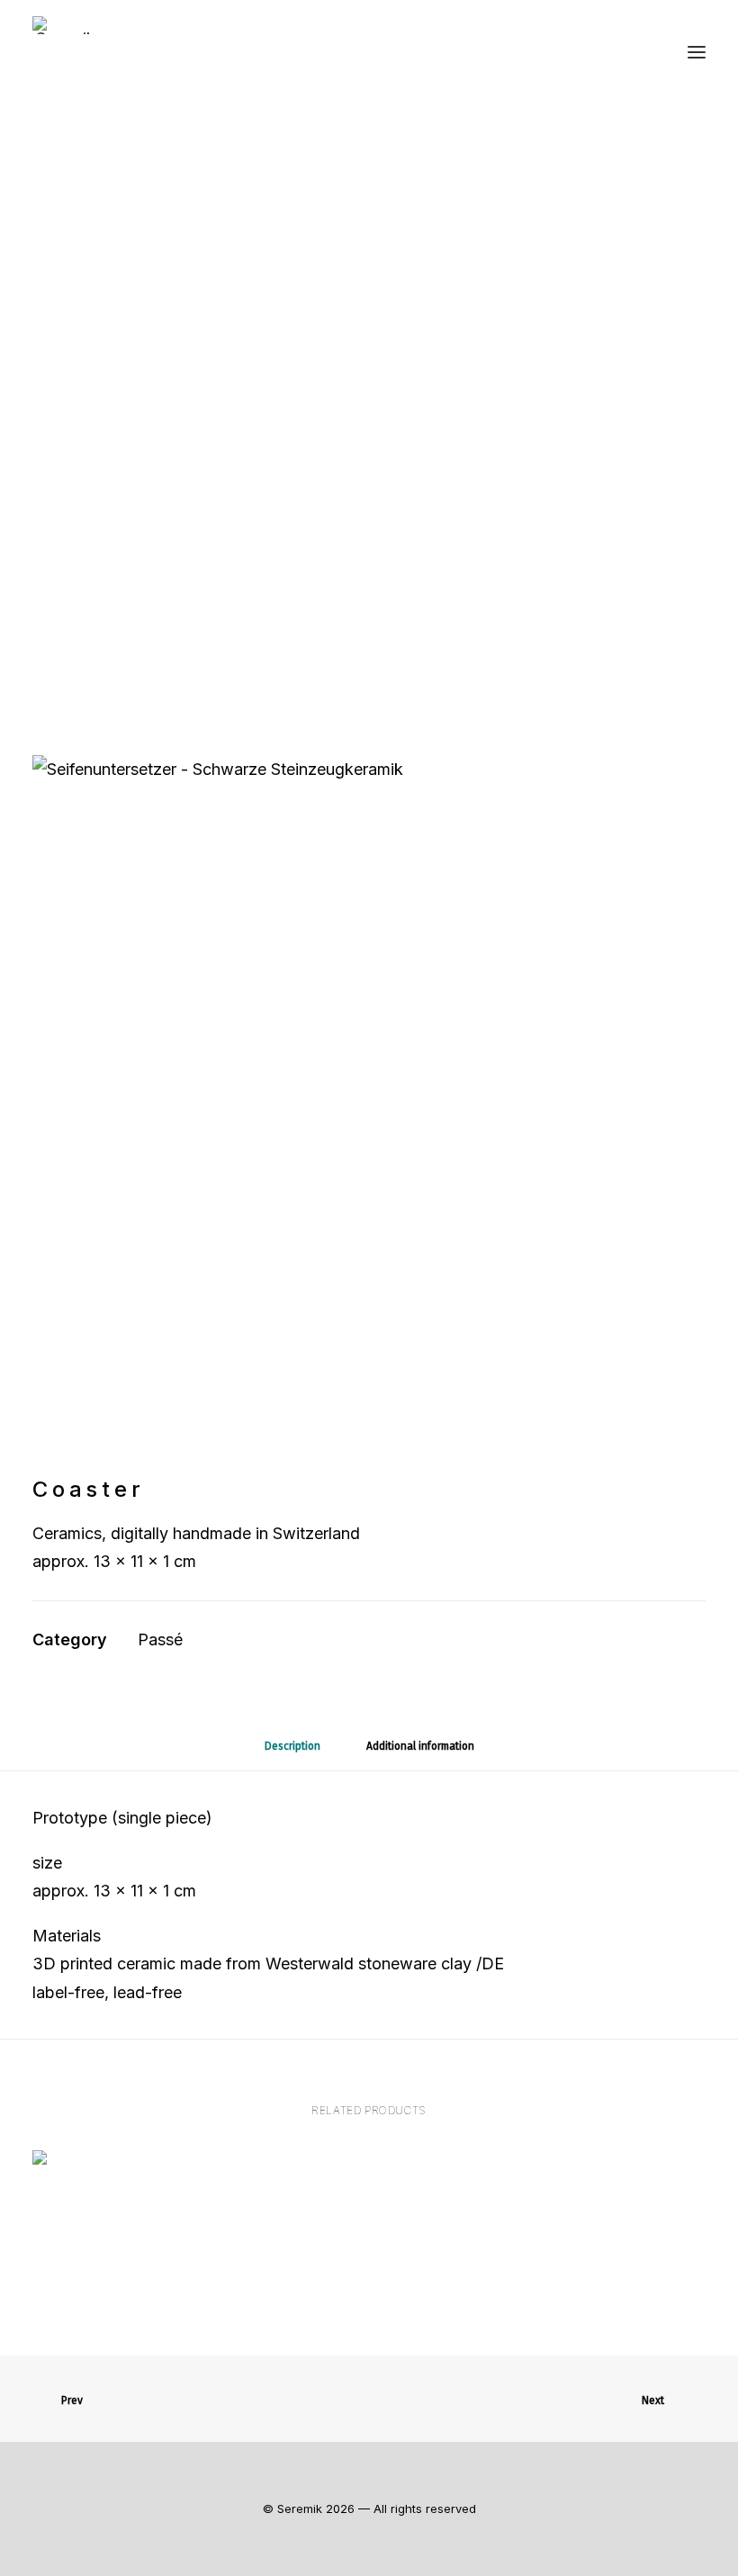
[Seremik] (66, 25)
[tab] (420, 1752)
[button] (697, 52)
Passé (160, 1639)
